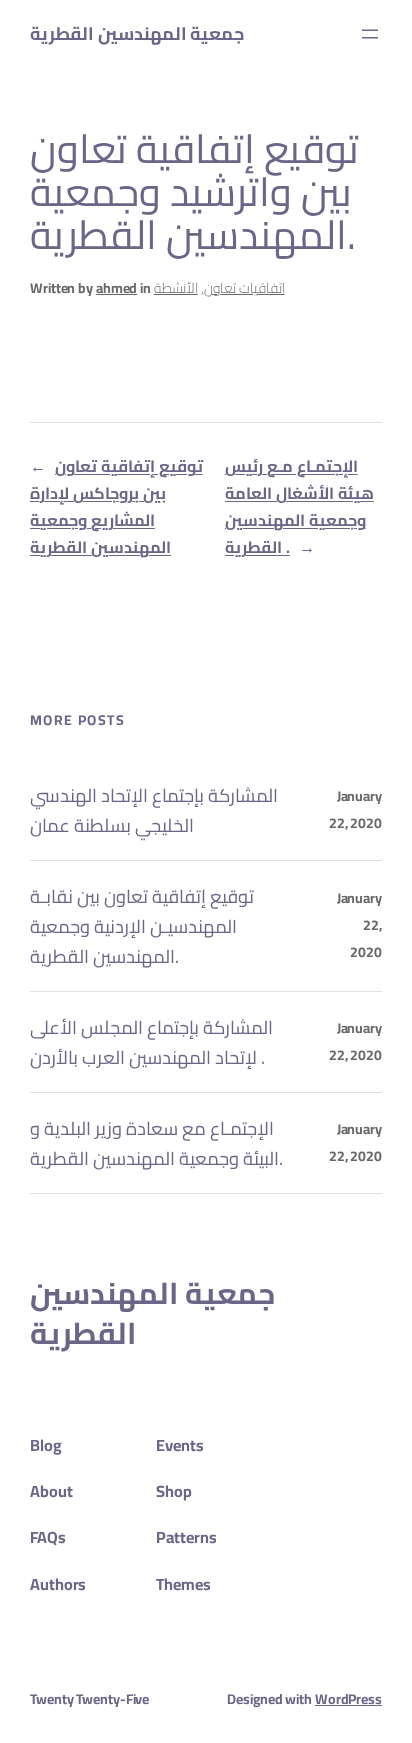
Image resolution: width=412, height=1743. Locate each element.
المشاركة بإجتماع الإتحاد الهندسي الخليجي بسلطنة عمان (154, 810)
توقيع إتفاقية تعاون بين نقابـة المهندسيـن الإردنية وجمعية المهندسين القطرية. (142, 926)
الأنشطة (176, 288)
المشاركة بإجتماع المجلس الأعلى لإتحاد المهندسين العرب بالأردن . (151, 1042)
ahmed (117, 288)
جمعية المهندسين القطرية (137, 33)
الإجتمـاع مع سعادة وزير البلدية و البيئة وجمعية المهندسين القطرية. (156, 1143)
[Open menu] (370, 34)
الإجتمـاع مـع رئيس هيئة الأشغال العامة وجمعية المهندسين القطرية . (299, 506)
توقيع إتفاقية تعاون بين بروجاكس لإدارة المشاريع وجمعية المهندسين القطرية (116, 506)
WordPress (348, 1699)
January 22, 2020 (355, 809)
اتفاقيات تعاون (244, 288)
